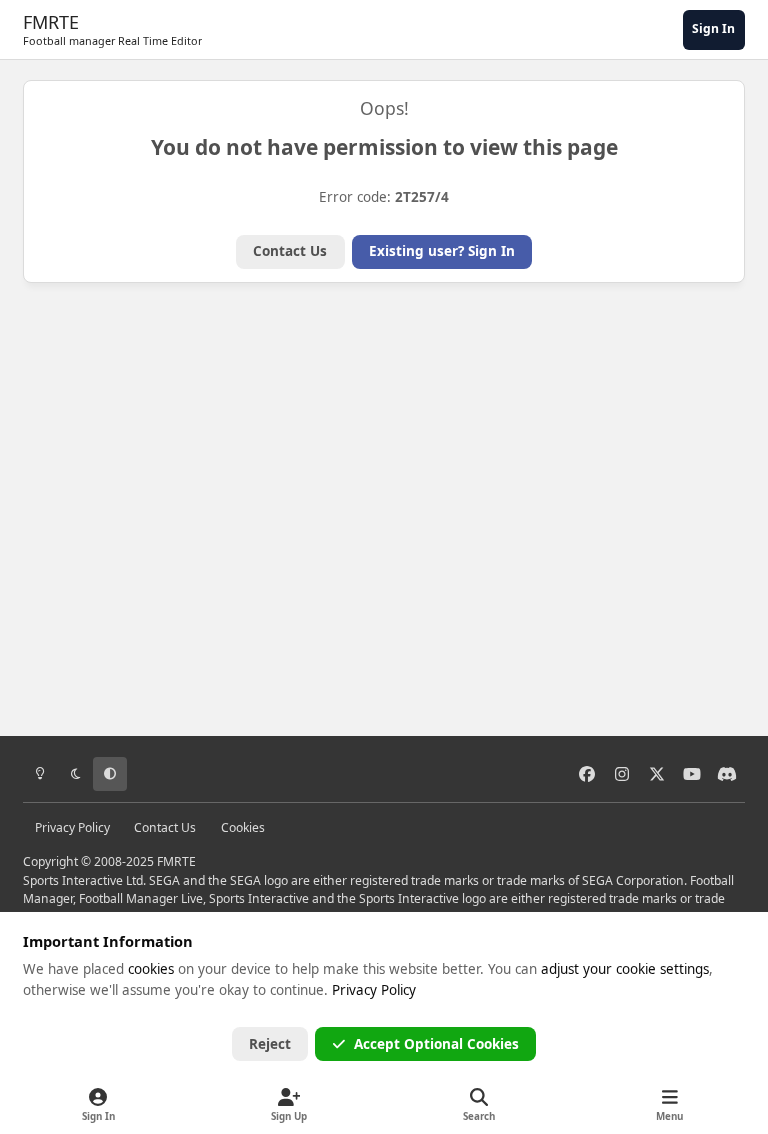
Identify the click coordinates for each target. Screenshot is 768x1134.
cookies (151, 969)
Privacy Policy (72, 827)
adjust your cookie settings (625, 969)
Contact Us (290, 251)
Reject (270, 1044)
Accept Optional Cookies (436, 1044)
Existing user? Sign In (442, 251)
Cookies (243, 827)
